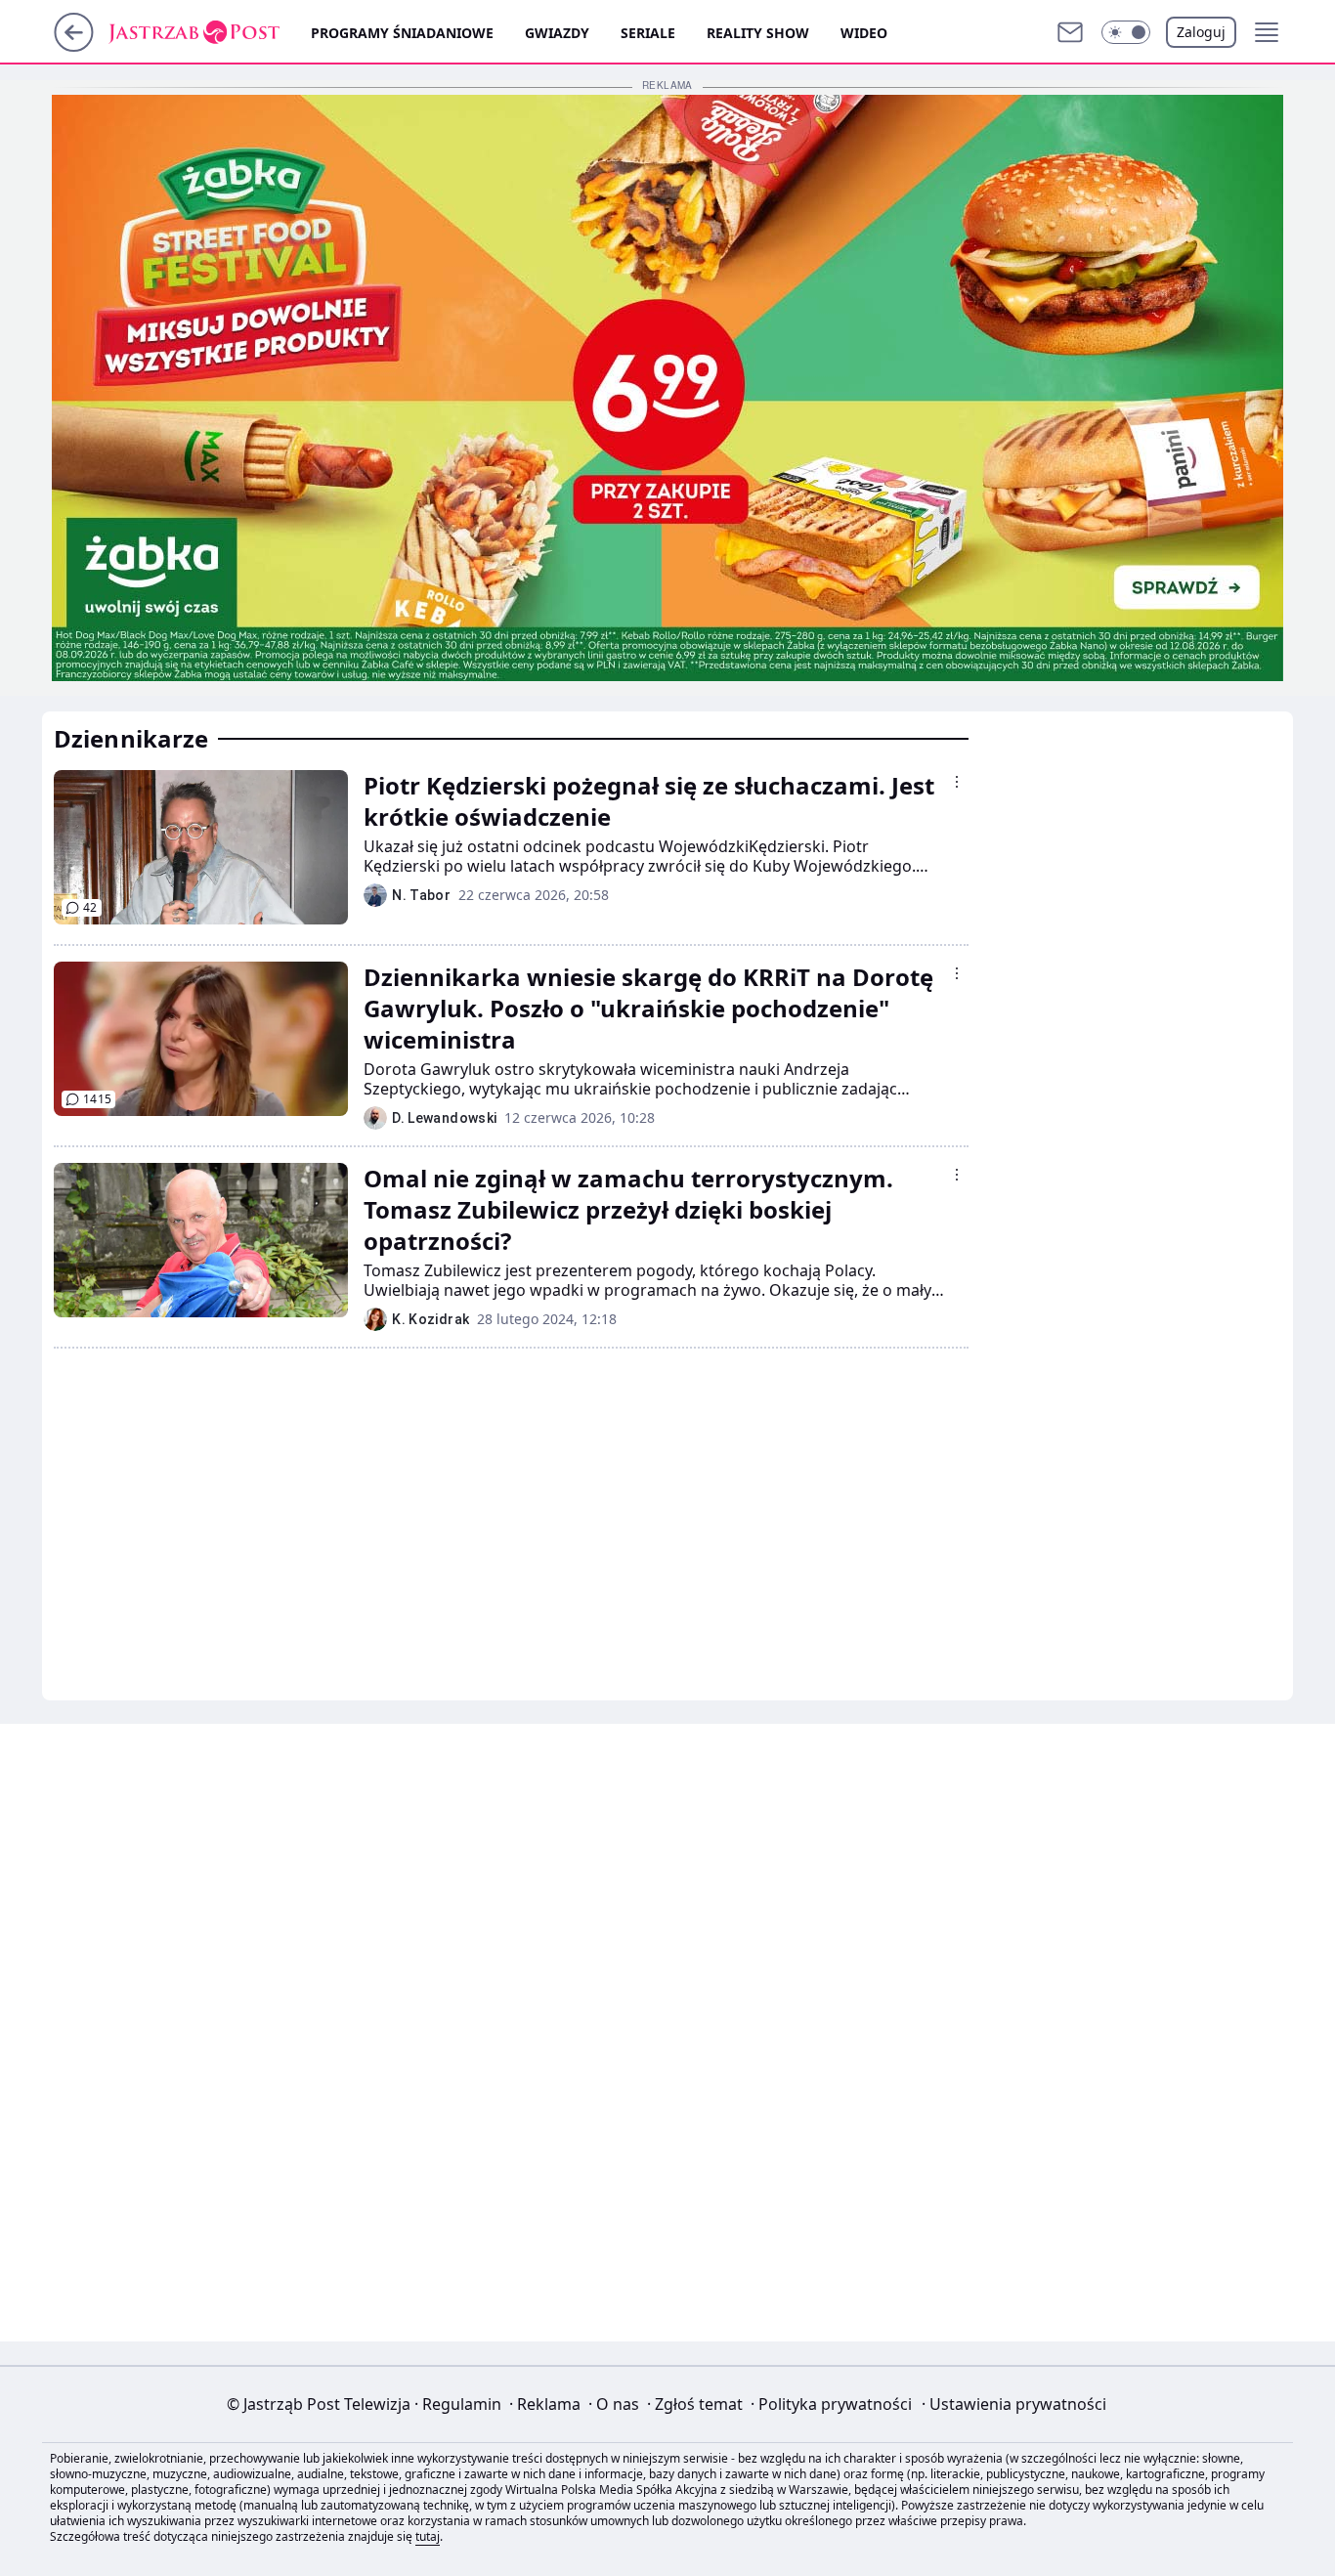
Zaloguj (1201, 32)
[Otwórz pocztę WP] (1070, 32)
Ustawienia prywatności (1014, 2404)
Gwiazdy (557, 33)
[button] (1126, 32)
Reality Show (758, 33)
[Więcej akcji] (957, 782)
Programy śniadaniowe (402, 33)
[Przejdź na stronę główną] (74, 46)
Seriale (648, 33)
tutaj (428, 2536)
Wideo (864, 33)
